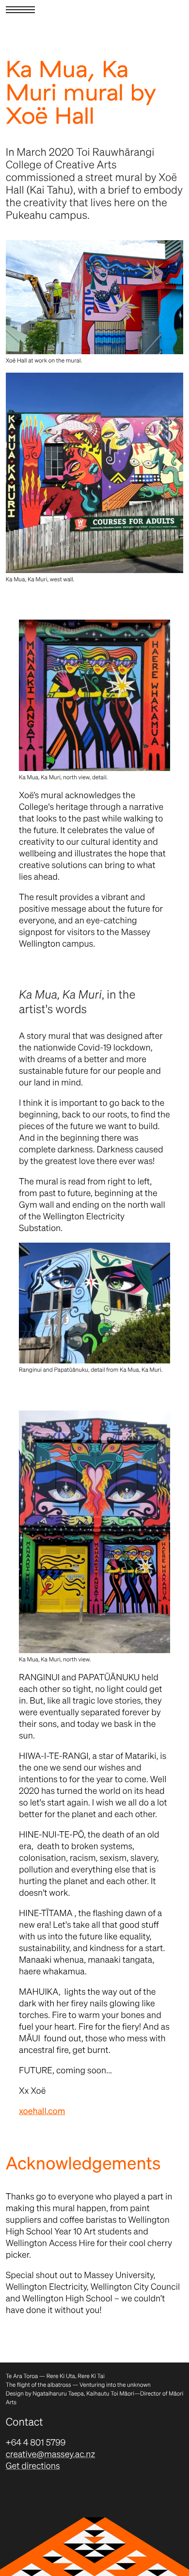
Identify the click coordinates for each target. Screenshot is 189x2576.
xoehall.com (42, 2111)
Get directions (33, 2466)
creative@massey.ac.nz (51, 2454)
